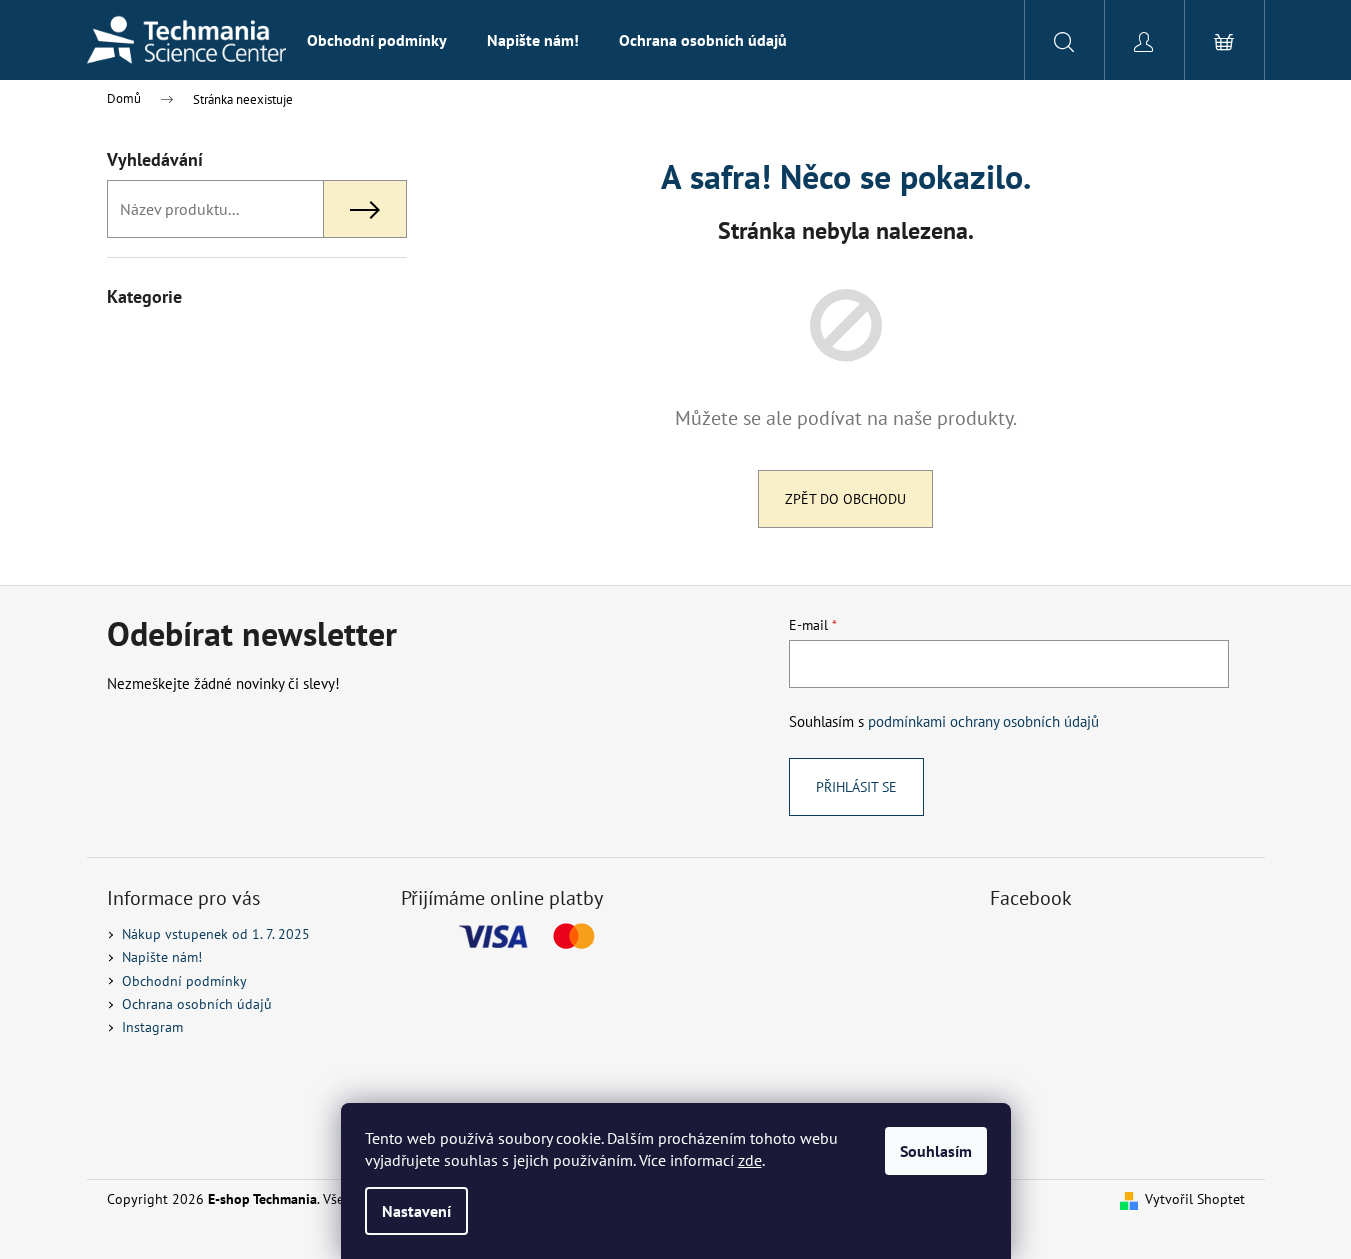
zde (750, 1160)
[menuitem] (377, 40)
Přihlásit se (856, 787)
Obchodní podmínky (184, 981)
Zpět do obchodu (845, 499)
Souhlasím (936, 1151)
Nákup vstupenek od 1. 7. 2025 (216, 934)
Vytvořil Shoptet (1195, 1199)
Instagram (152, 1027)
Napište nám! (162, 957)
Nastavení (416, 1211)
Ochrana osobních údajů (197, 1004)
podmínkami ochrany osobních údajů (983, 721)
